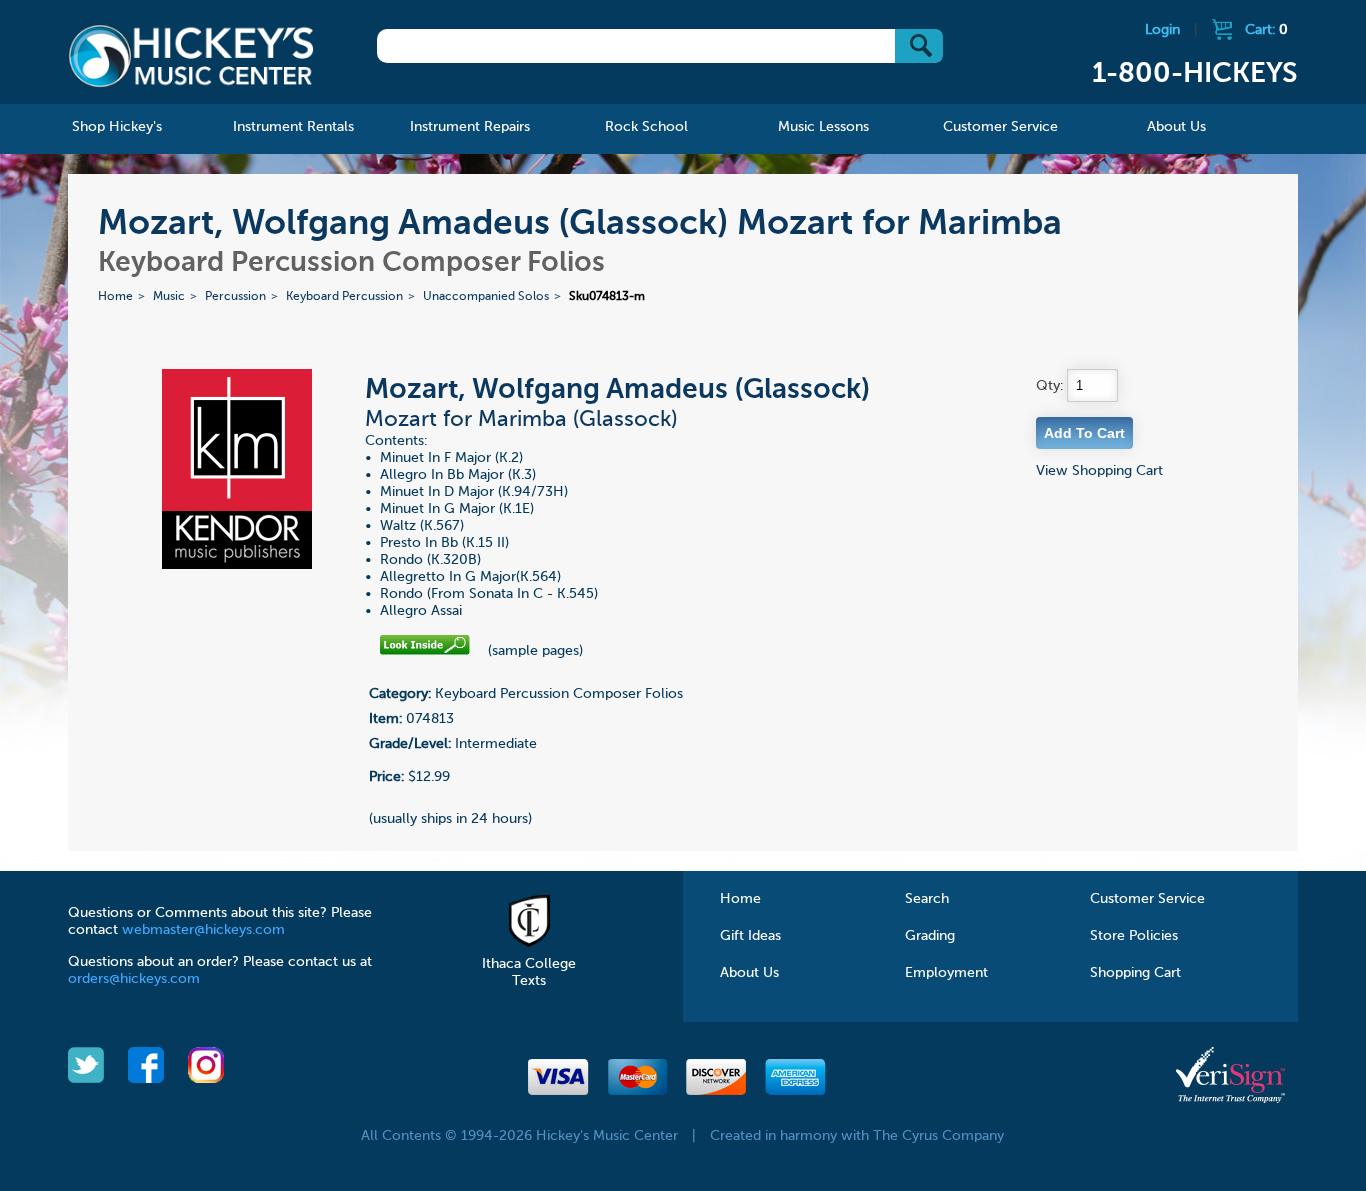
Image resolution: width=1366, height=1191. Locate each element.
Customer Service (1147, 899)
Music (169, 297)
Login (1162, 30)
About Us (749, 973)
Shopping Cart (1135, 973)
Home (115, 297)
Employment (946, 973)
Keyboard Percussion (344, 297)
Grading (930, 936)
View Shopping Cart (1099, 471)
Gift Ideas (750, 936)
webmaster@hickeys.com (203, 930)
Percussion (235, 297)
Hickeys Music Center (191, 55)
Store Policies (1134, 936)
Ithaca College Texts (529, 972)
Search (927, 899)
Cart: (1266, 30)
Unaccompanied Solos (486, 297)
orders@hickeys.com (134, 979)
